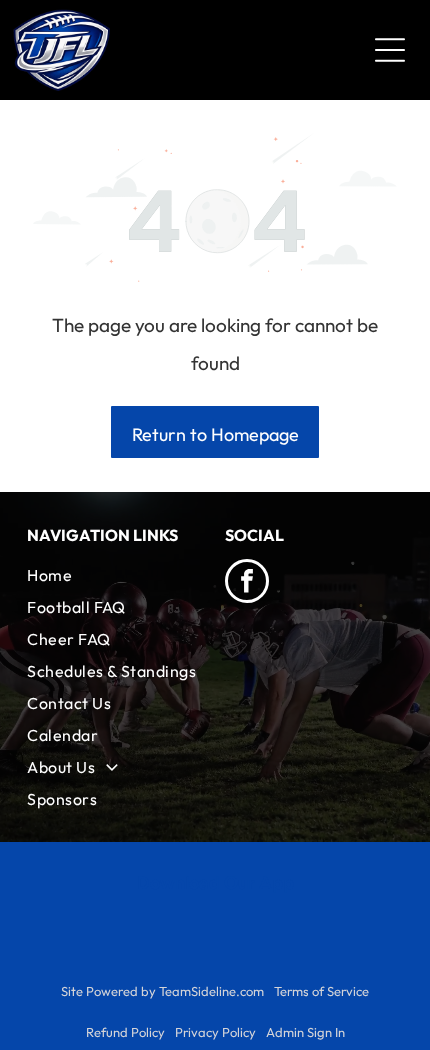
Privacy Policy (215, 1032)
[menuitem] (116, 575)
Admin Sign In (305, 1032)
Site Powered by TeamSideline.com (162, 991)
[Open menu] (390, 50)
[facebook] (247, 583)
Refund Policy (125, 1032)
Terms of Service (321, 991)
